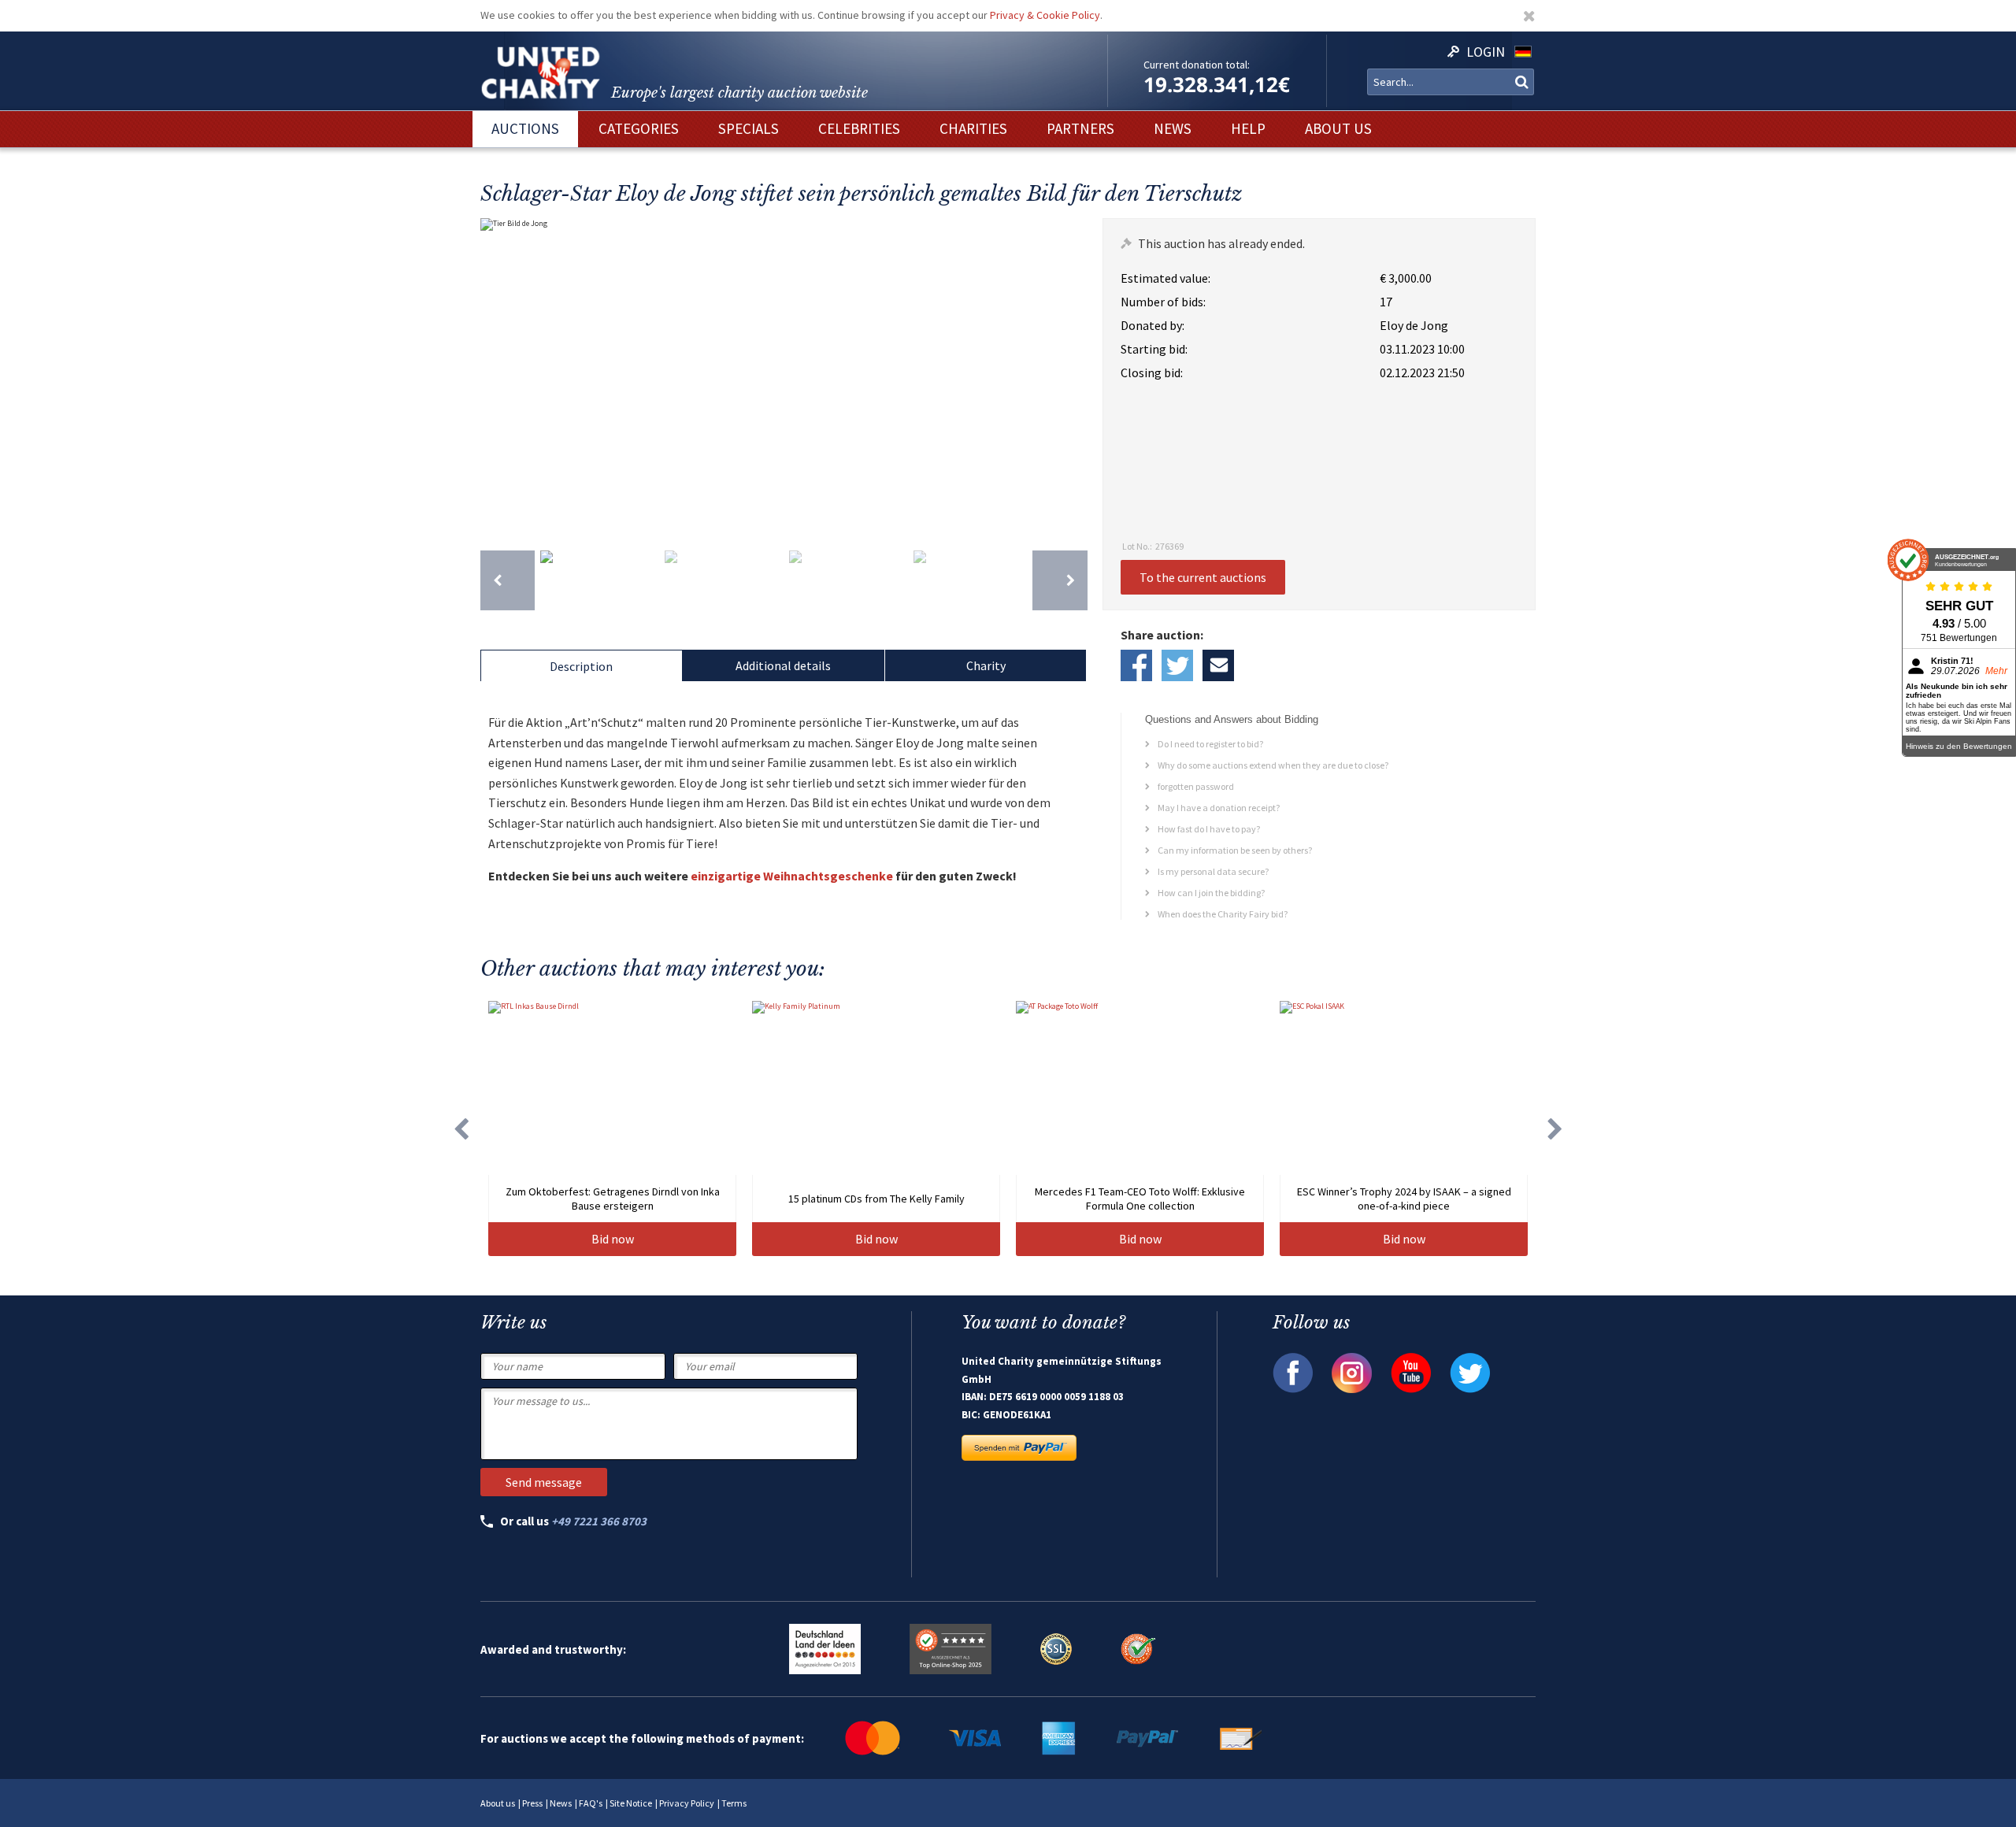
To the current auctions (1203, 577)
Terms (734, 1803)
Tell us (1218, 665)
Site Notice (631, 1803)
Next (1072, 376)
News (561, 1803)
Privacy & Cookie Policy (1045, 15)
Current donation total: (1197, 65)
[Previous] (508, 580)
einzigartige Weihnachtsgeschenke (792, 876)
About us (498, 1803)
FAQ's (591, 1803)
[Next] (1060, 580)
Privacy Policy (687, 1803)
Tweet (1177, 665)
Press (532, 1803)
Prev (496, 376)
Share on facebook (1136, 665)
